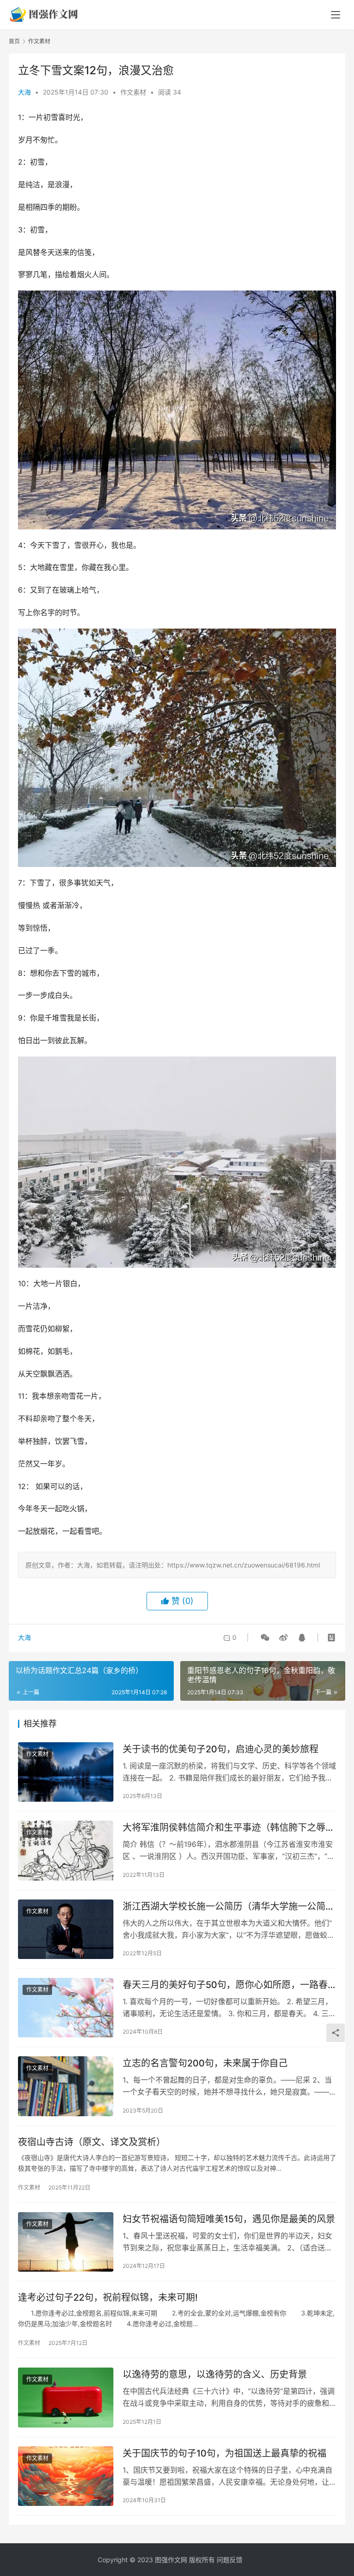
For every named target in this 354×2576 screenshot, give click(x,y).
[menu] (336, 15)
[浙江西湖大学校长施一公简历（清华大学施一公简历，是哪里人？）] (66, 1929)
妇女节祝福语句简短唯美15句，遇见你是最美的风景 (229, 2219)
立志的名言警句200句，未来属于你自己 (205, 2063)
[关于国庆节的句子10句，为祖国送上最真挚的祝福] (66, 2476)
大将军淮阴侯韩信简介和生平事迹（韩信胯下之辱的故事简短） (229, 1828)
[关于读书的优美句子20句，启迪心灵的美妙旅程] (66, 1772)
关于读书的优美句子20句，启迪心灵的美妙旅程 (221, 1749)
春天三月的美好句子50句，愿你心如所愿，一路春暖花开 (225, 1985)
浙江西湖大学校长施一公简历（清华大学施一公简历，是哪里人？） (224, 1907)
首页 (14, 41)
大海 (24, 92)
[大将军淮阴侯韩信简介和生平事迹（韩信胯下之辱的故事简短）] (66, 1850)
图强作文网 (171, 2560)
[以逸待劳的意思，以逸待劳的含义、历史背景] (66, 2397)
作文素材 (133, 92)
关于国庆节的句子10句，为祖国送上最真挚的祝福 (224, 2453)
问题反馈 (230, 2560)
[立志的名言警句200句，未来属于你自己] (66, 2086)
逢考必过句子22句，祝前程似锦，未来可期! (108, 2297)
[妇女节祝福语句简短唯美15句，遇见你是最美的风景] (66, 2242)
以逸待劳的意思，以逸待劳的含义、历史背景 (215, 2374)
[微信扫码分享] (265, 1638)
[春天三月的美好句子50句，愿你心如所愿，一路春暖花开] (66, 2008)
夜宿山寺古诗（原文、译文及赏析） (92, 2142)
